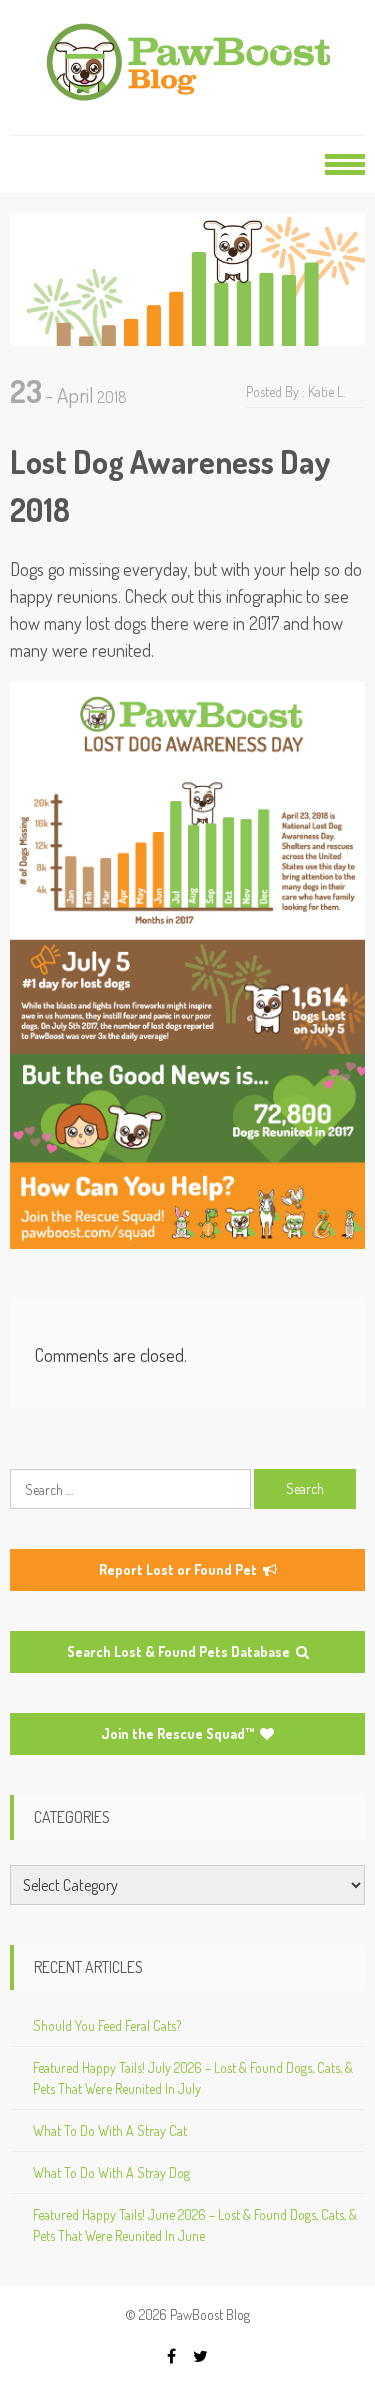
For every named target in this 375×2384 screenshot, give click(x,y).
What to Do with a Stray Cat (110, 2130)
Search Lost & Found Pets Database (180, 1651)
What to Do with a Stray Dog (111, 2172)
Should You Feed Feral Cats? (107, 2025)
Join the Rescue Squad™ (179, 1733)
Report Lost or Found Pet (179, 1569)
